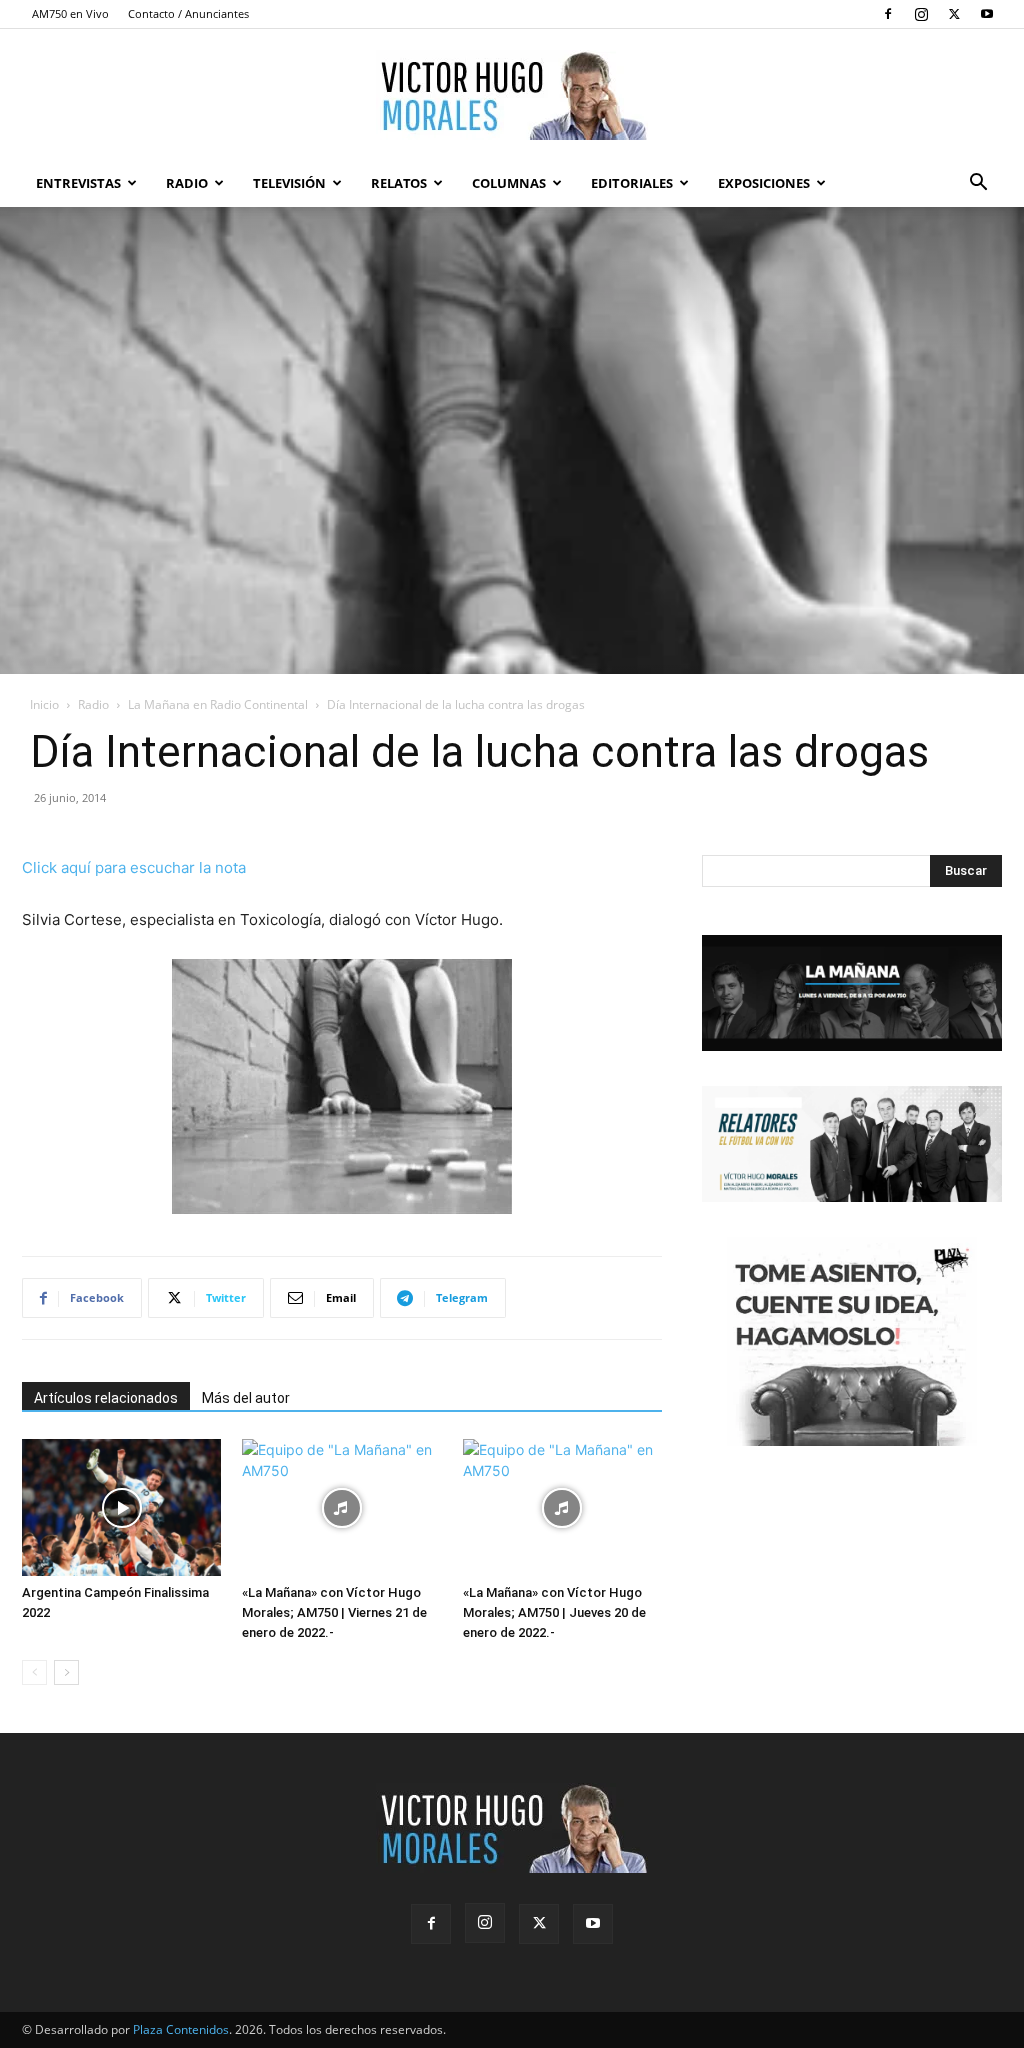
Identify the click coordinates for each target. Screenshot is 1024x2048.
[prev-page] (34, 1672)
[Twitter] (954, 14)
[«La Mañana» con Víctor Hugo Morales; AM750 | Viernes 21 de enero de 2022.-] (341, 1507)
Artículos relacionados (106, 1398)
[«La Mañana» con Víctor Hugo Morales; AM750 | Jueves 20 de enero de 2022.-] (562, 1507)
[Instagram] (921, 14)
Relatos (399, 183)
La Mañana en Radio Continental (218, 704)
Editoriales (632, 183)
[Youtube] (987, 14)
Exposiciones (764, 183)
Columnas (509, 183)
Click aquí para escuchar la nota (134, 867)
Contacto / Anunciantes (188, 13)
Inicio (44, 704)
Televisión (289, 183)
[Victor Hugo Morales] (512, 95)
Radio (187, 183)
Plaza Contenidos (181, 2029)
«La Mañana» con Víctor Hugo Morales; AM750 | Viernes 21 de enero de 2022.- (334, 1612)
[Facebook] (888, 14)
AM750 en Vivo (70, 13)
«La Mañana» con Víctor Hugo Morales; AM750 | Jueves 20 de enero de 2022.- (554, 1612)
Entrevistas (78, 183)
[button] (978, 184)
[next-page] (66, 1672)
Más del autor (246, 1398)
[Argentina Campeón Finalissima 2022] (121, 1507)
